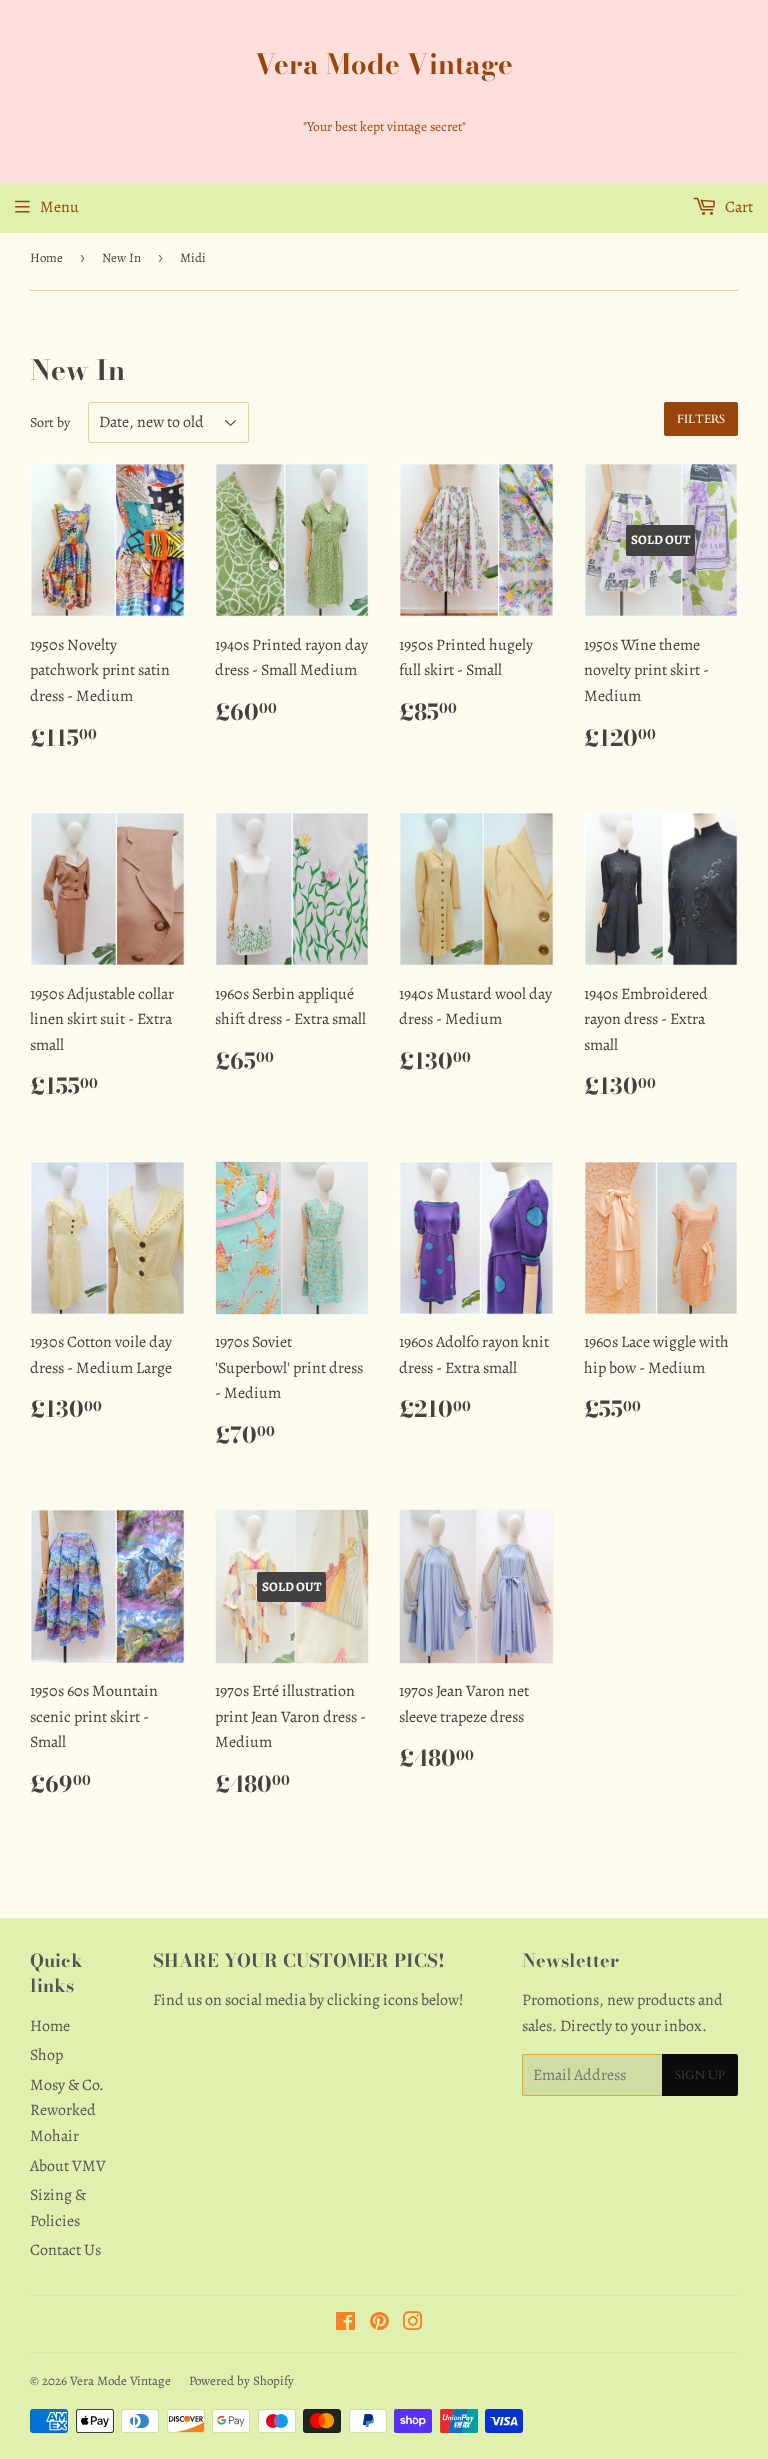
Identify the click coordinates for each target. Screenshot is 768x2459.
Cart (737, 207)
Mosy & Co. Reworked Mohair (67, 2110)
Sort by (50, 422)
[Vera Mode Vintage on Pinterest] (379, 2324)
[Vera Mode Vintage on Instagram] (413, 2324)
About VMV (68, 2166)
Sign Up (700, 2075)
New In (121, 257)
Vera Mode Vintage (384, 64)
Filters (701, 419)
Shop (46, 2055)
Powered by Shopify (241, 2380)
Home (46, 257)
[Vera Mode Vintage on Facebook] (345, 2324)
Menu (59, 207)
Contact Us (65, 2250)
